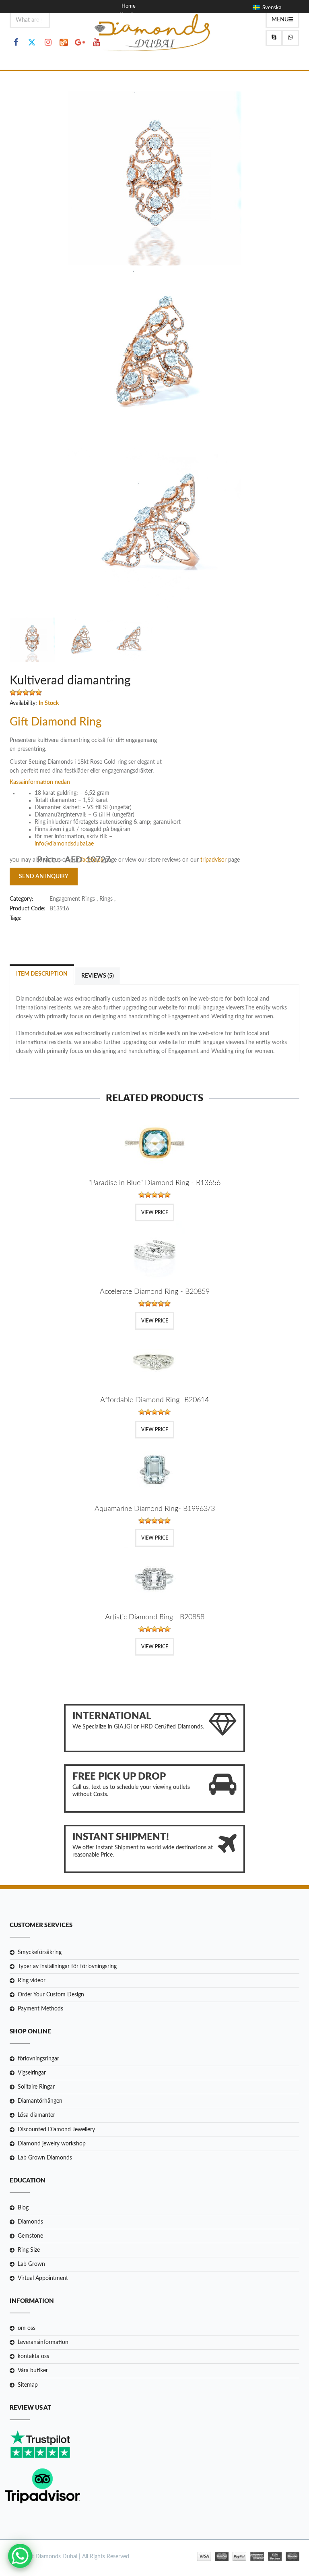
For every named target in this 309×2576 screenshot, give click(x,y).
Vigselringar (32, 2073)
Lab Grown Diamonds (45, 2158)
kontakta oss (33, 2356)
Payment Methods (40, 2009)
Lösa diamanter (36, 2115)
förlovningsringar (38, 2059)
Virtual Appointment (43, 2278)
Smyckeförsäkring (40, 1952)
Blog (23, 2208)
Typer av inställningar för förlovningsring (67, 1967)
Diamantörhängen (40, 2101)
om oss (27, 2328)
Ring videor (32, 1981)
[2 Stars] (19, 692)
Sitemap (28, 2385)
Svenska (271, 8)
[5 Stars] (39, 692)
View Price (155, 1212)
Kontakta (132, 33)
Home (129, 6)
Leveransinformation (43, 2342)
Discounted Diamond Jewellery (56, 2130)
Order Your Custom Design (51, 1995)
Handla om (132, 15)
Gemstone (30, 2236)
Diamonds (30, 2222)
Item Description (42, 974)
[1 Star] (13, 692)
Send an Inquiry (44, 877)
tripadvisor (214, 860)
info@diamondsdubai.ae (64, 844)
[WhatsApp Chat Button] (20, 2556)
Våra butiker (33, 2371)
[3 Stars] (26, 692)
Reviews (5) (98, 976)
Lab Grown (31, 2264)
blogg (128, 24)
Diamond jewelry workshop (52, 2144)
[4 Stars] (32, 692)
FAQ (127, 42)
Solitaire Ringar (36, 2087)
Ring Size (29, 2250)
